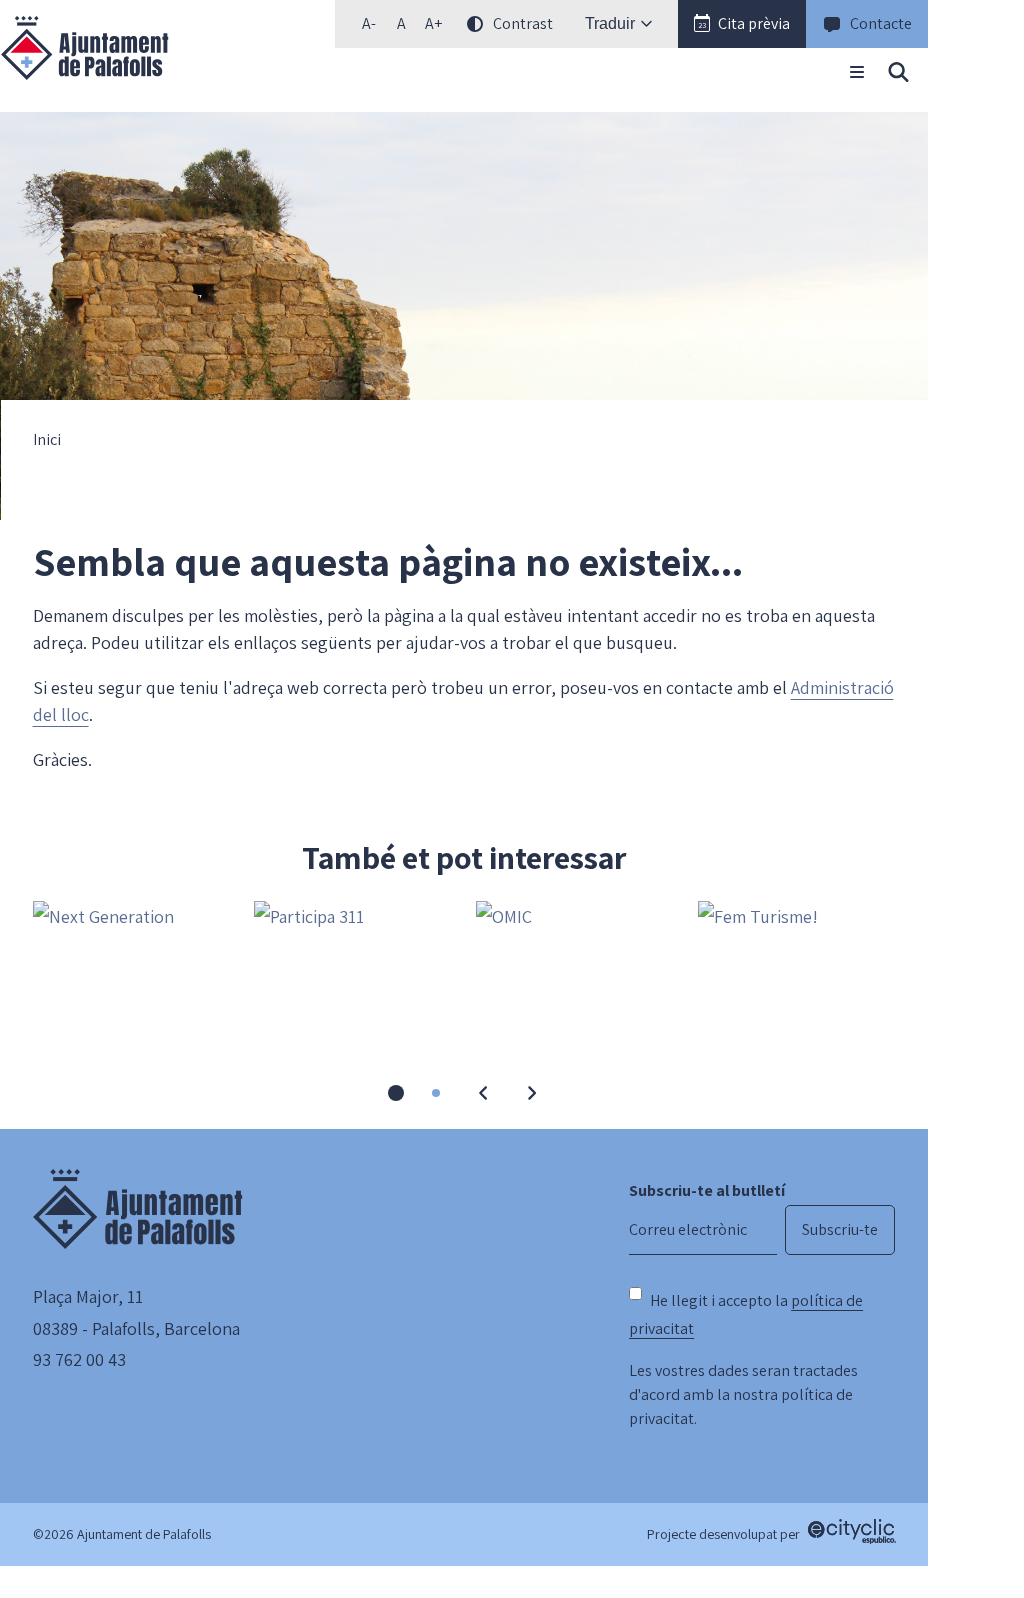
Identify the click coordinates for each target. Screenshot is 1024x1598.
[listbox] (455, 24)
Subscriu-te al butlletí (707, 1190)
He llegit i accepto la (746, 1314)
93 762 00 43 (79, 1359)
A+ (437, 27)
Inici (47, 440)
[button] (742, 24)
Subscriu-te (840, 1229)
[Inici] (85, 48)
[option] (401, 24)
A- (373, 27)
